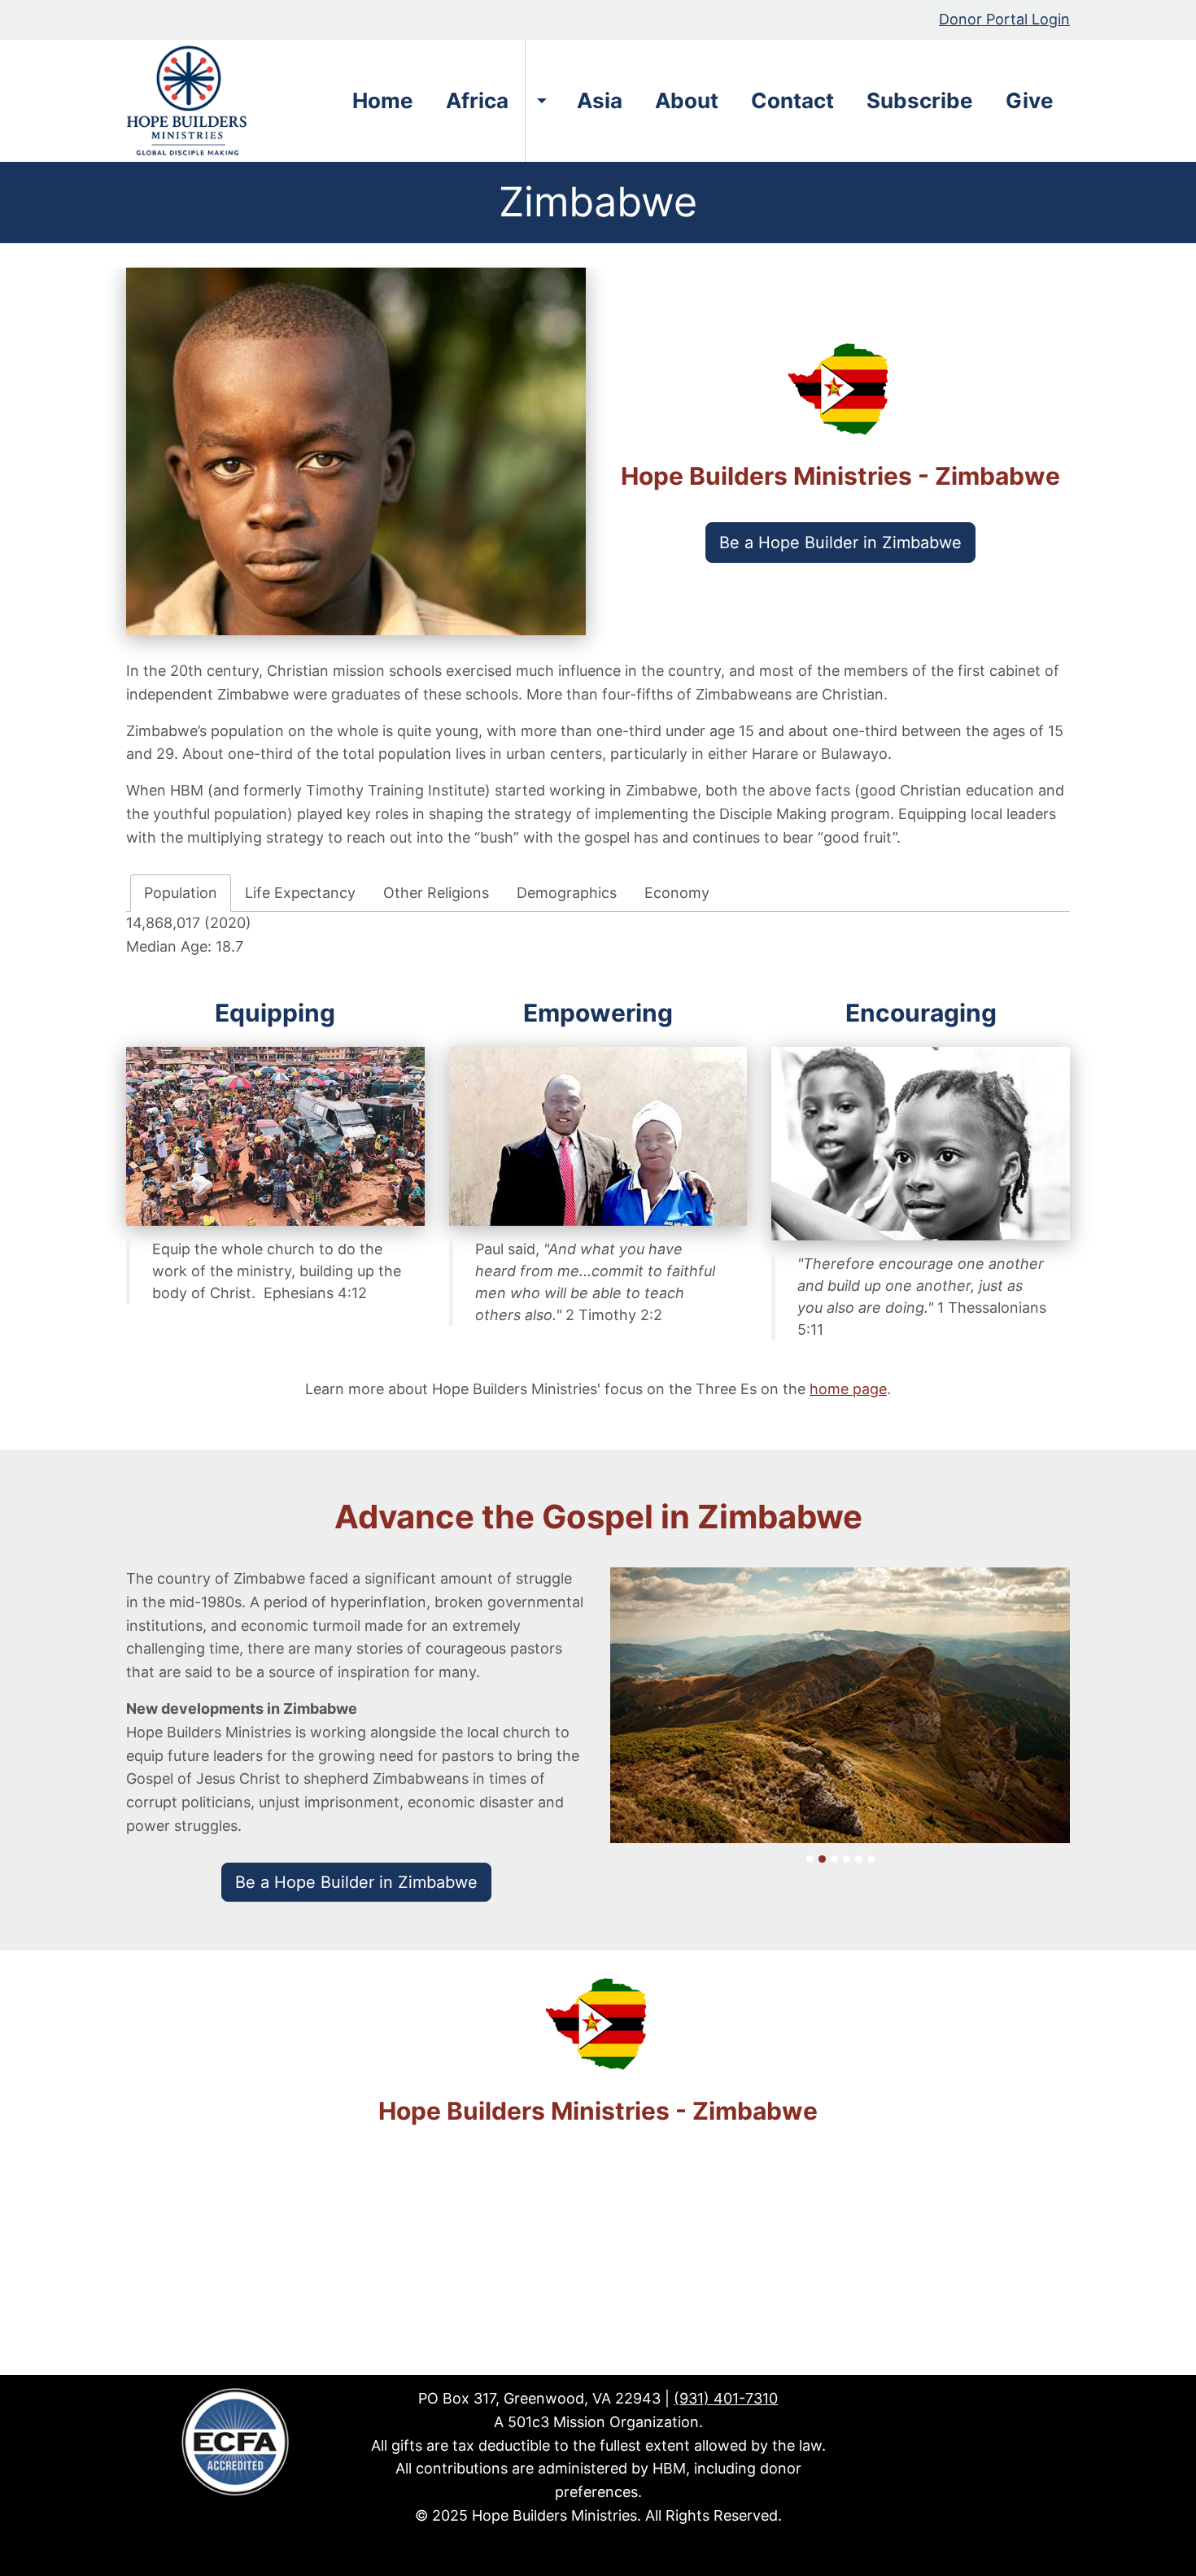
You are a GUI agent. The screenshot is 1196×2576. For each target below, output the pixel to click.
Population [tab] (181, 892)
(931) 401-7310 (726, 2398)
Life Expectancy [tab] (300, 892)
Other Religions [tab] (436, 892)
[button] (840, 543)
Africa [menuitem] (477, 100)
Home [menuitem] (383, 100)
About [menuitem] (687, 100)
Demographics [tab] (567, 892)
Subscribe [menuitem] (920, 100)
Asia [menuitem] (600, 100)
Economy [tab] (677, 892)
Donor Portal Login (1004, 19)
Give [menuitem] (1030, 100)
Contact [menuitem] (792, 100)
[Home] (192, 101)
